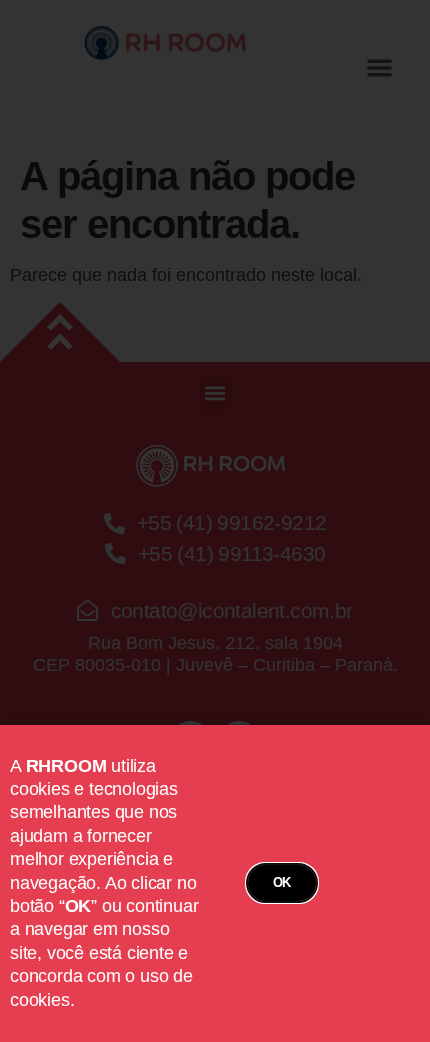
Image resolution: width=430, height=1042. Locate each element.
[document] (215, 521)
